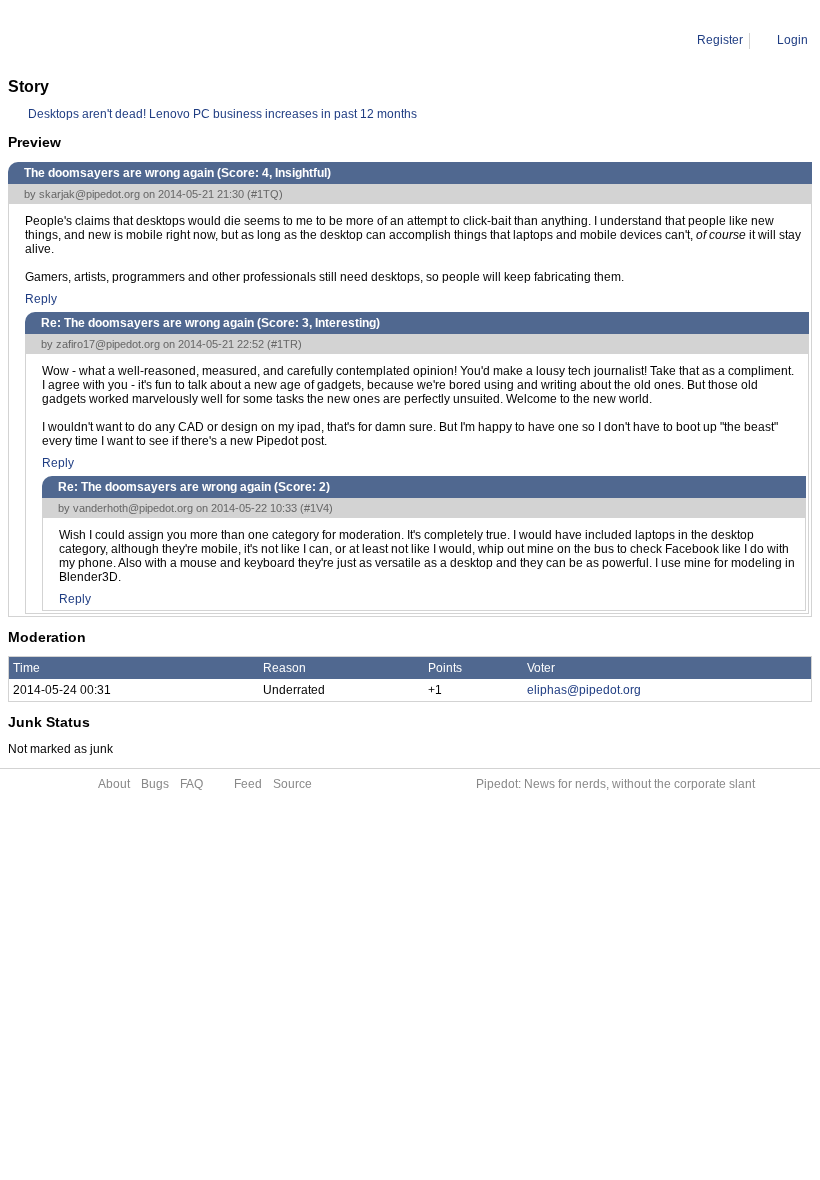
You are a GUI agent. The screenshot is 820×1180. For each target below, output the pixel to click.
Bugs (155, 784)
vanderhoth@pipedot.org (133, 508)
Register (720, 40)
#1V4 (316, 508)
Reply (41, 299)
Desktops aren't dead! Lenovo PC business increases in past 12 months (222, 114)
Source (292, 784)
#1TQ (265, 194)
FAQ (191, 784)
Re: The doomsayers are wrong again (253, 40)
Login (792, 40)
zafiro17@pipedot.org (108, 344)
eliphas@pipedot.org (584, 690)
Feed (248, 784)
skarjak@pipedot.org (89, 194)
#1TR (284, 344)
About (114, 784)
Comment (110, 40)
